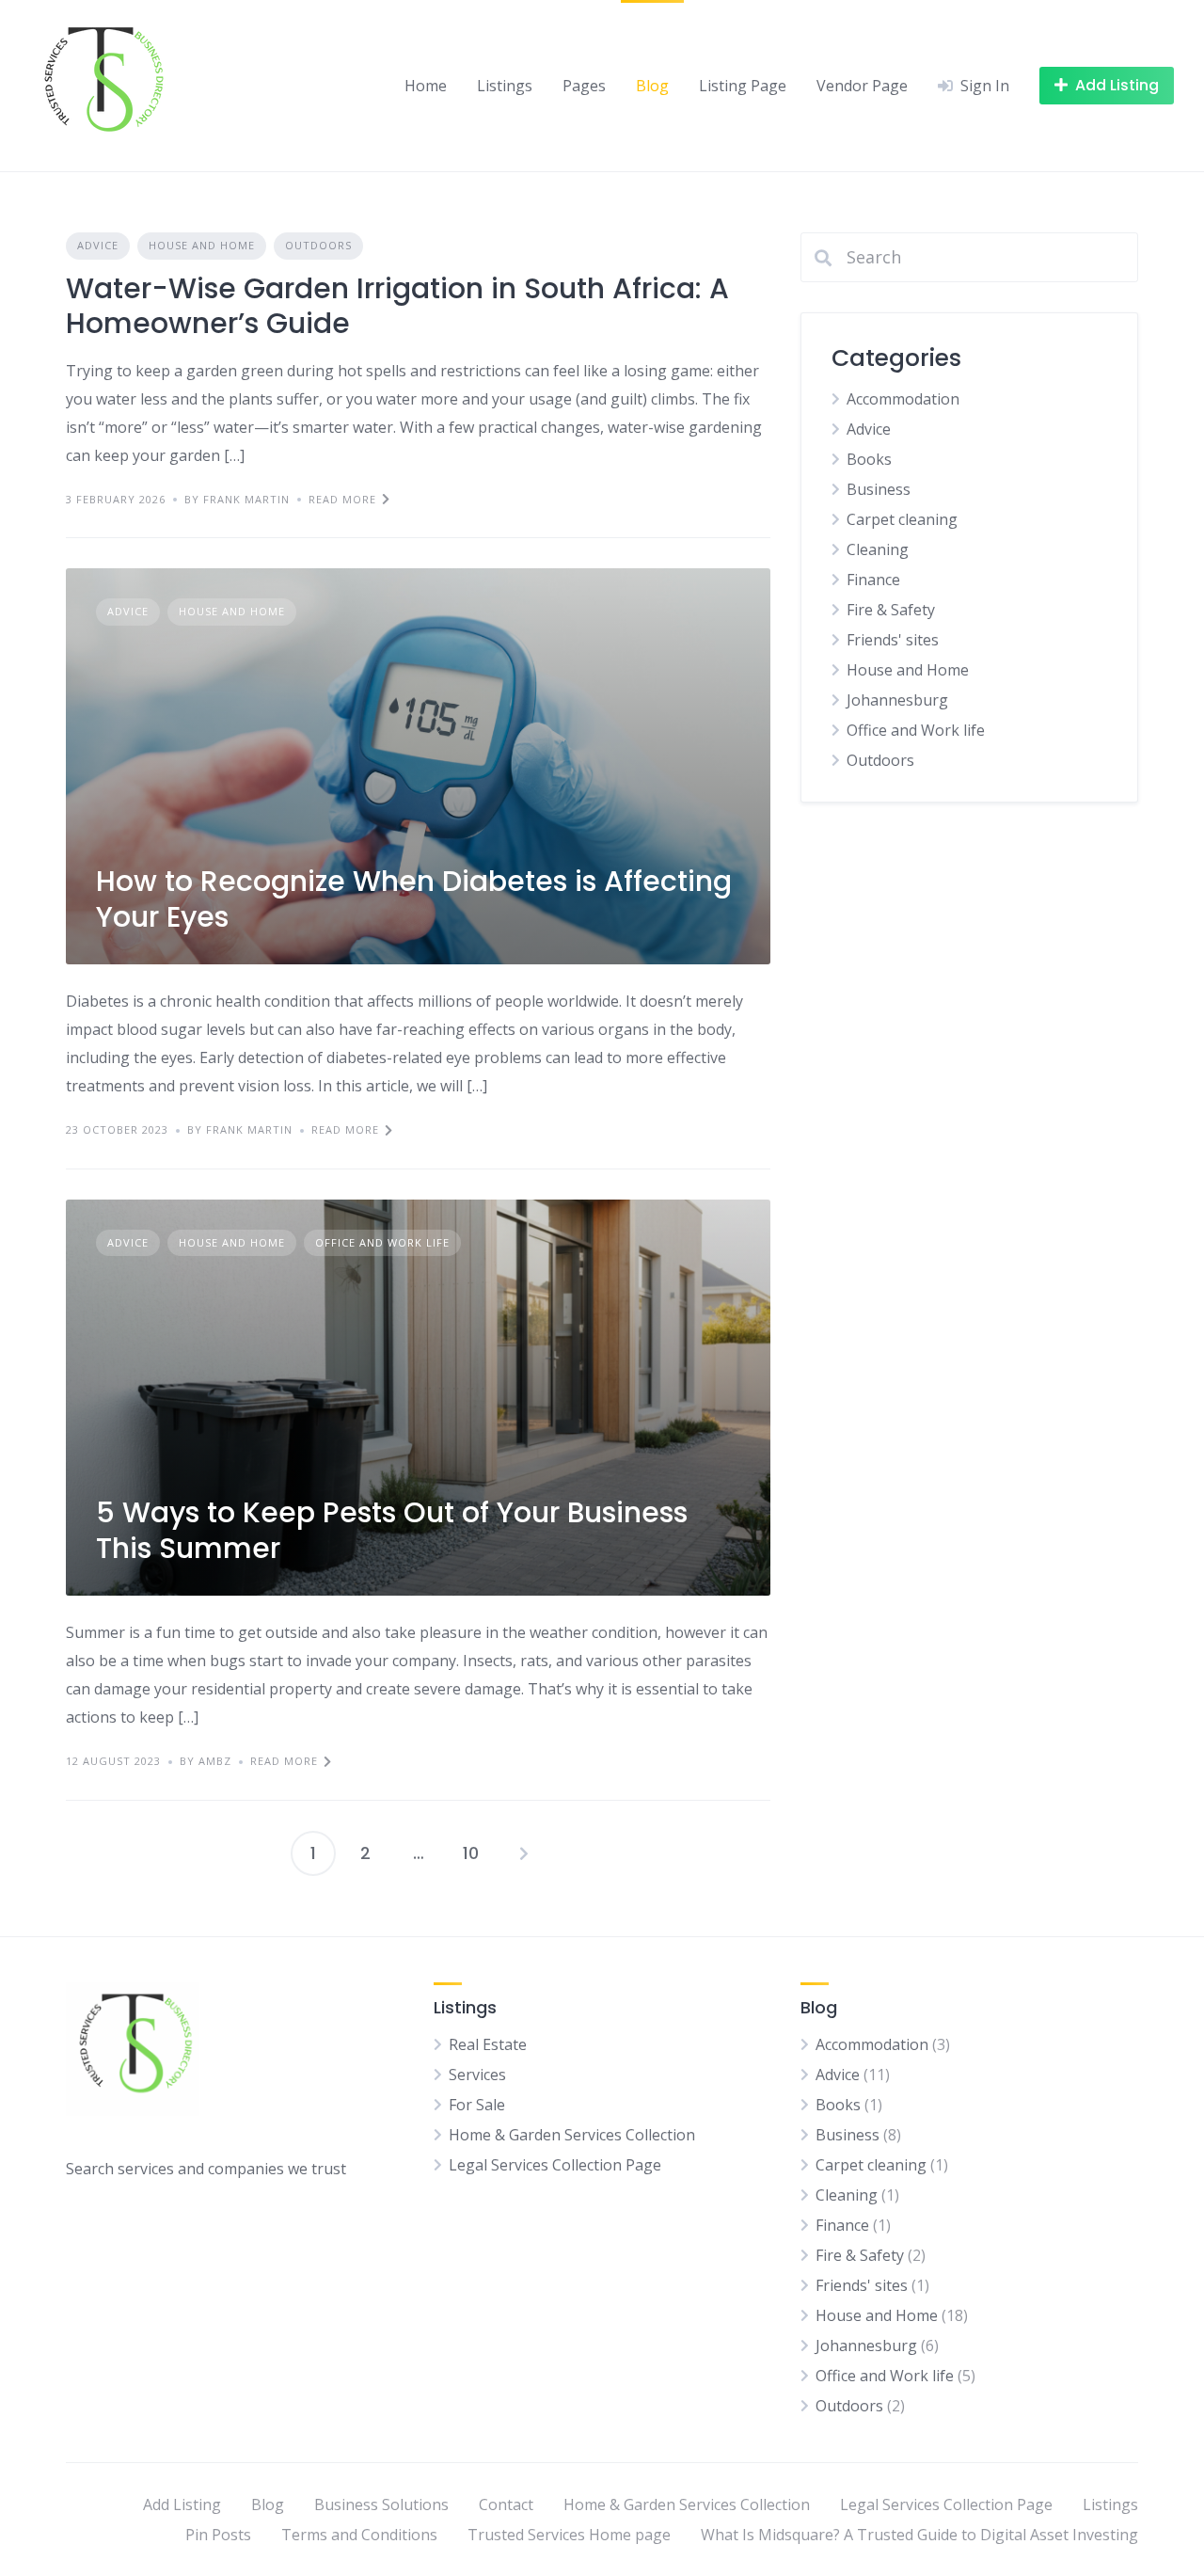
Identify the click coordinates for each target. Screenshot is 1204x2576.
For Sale (477, 2105)
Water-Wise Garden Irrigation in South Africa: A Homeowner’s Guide (397, 306)
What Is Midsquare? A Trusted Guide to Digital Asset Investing (919, 2535)
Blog (652, 86)
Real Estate (488, 2044)
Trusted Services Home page (569, 2535)
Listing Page (743, 86)
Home (426, 86)
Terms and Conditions (359, 2535)
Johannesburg (897, 700)
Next (524, 1853)
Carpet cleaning (902, 519)
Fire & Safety (891, 610)
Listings (505, 86)
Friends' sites (893, 640)
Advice (98, 245)
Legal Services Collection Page (555, 2165)
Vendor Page (862, 86)
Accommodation (903, 399)
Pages (584, 86)
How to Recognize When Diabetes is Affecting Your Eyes (414, 899)
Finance (873, 580)
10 (471, 1853)
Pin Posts (218, 2535)
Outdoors (318, 245)
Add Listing (182, 2504)
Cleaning (878, 549)
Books (869, 459)
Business (879, 489)
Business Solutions (381, 2504)
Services (477, 2075)
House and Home (202, 245)
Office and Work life (382, 1242)
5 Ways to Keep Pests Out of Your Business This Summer (392, 1530)
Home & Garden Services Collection (572, 2135)
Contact (506, 2504)
